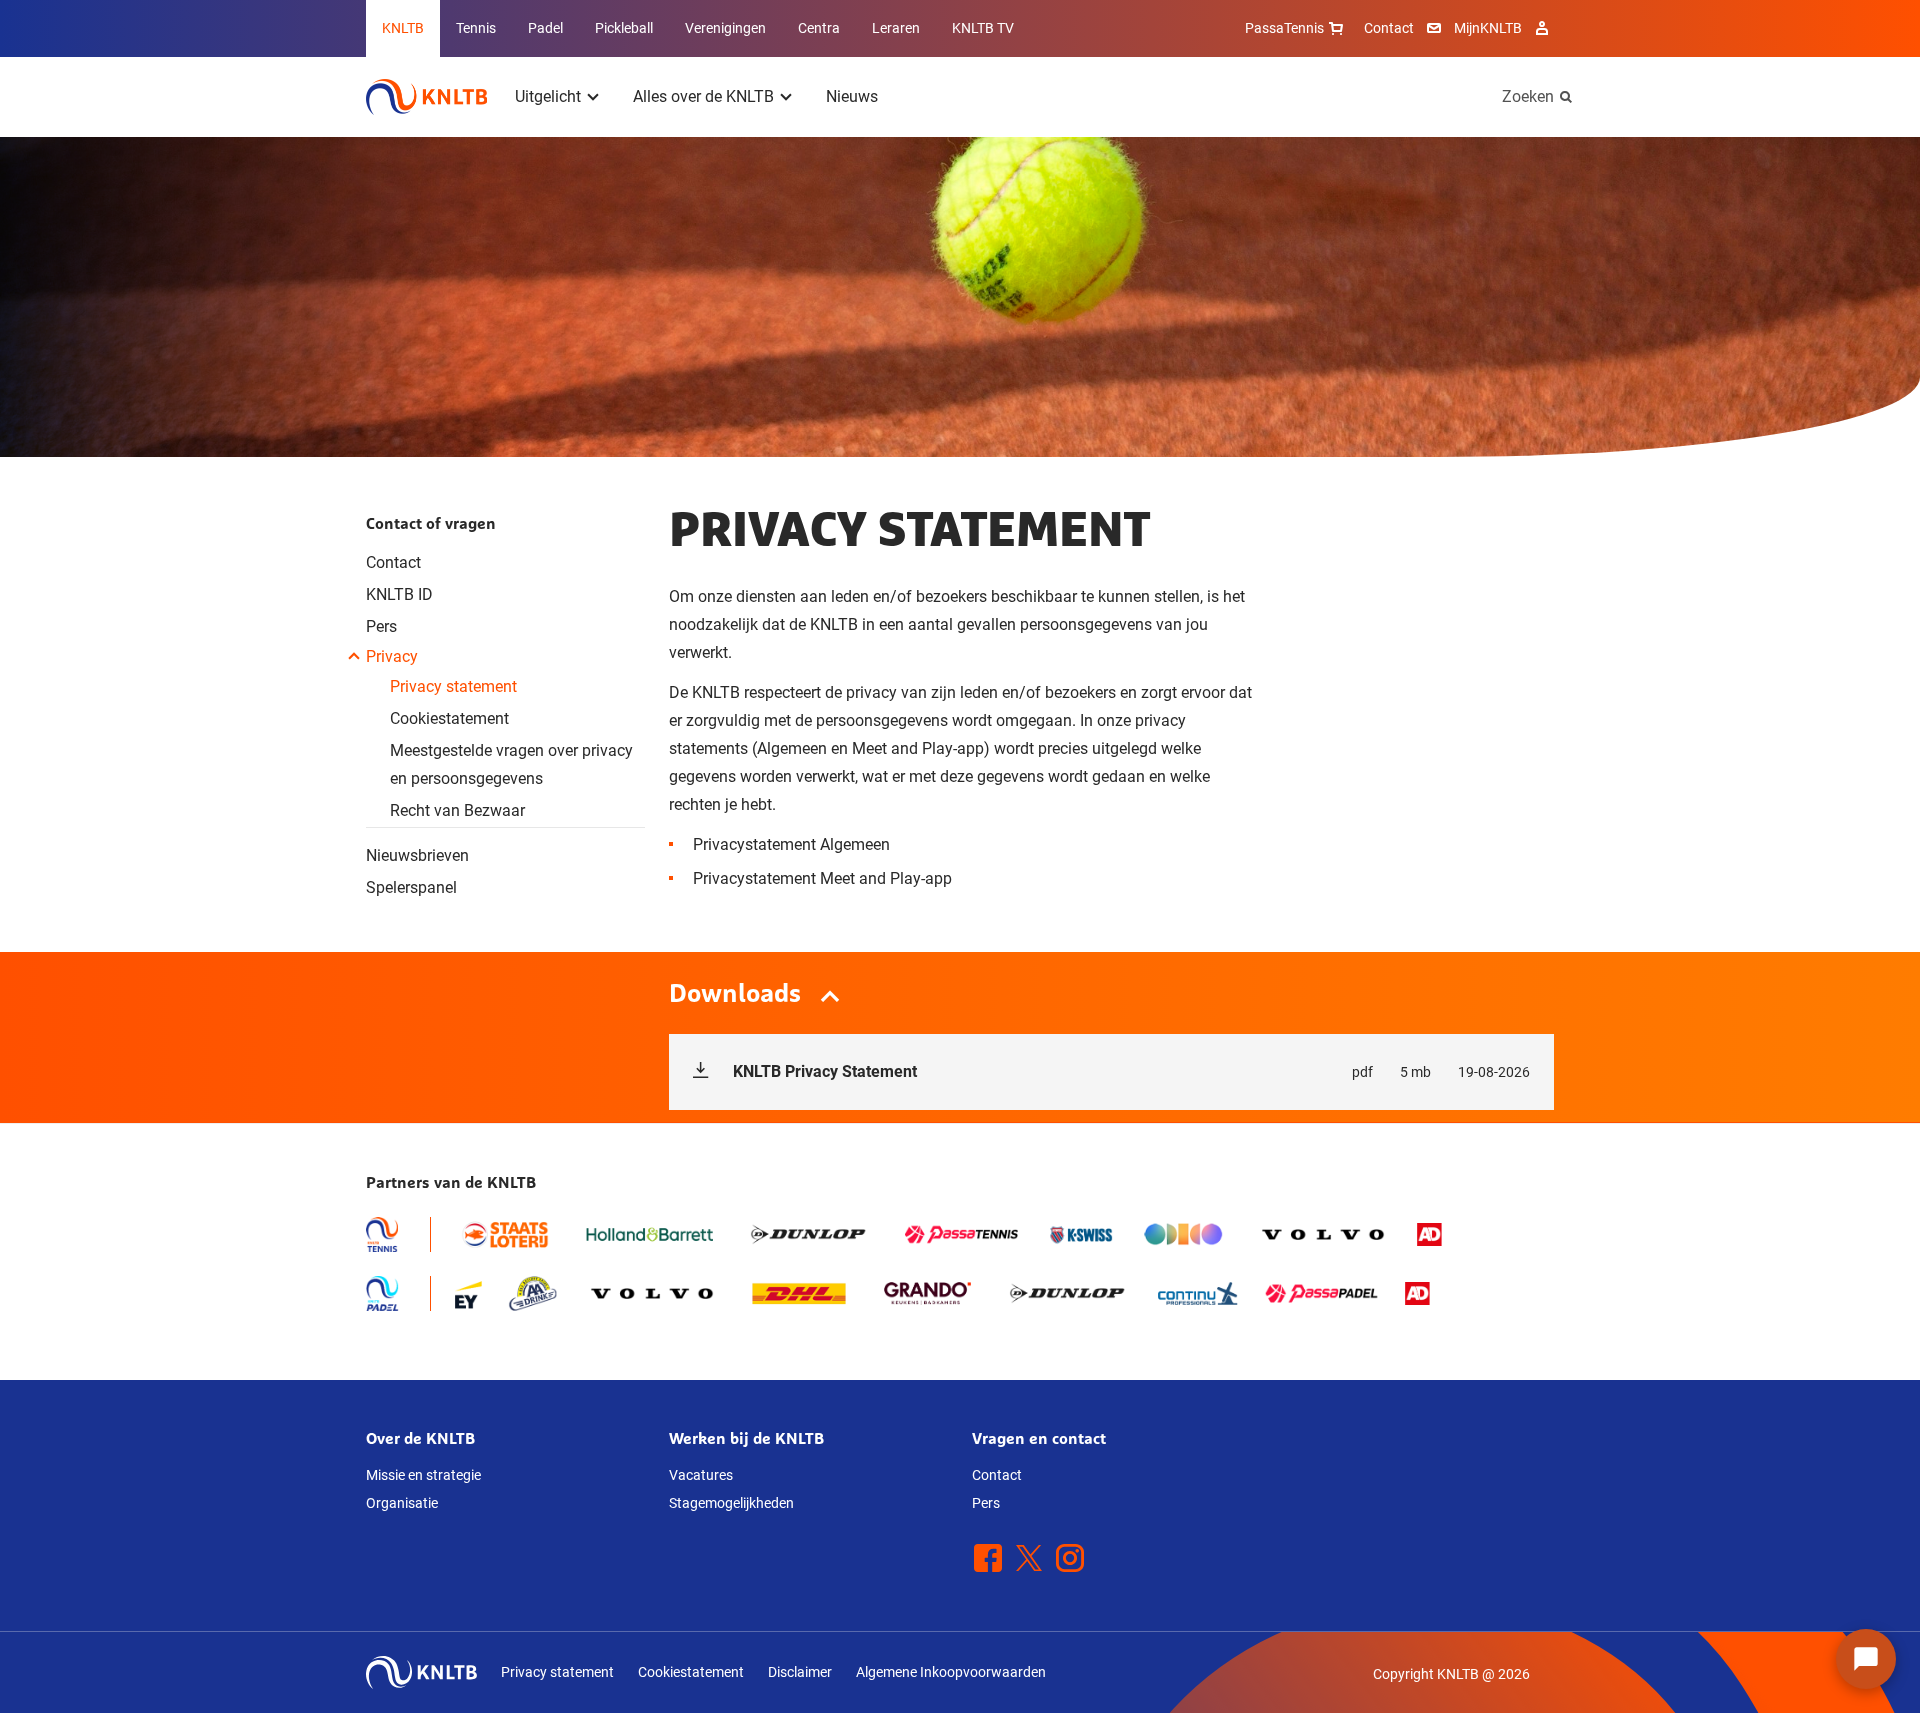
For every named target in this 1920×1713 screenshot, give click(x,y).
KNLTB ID (399, 594)
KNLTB (403, 28)
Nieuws (852, 96)
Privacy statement (453, 686)
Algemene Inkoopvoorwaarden (951, 1672)
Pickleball (624, 28)
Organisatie (402, 1503)
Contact (1389, 28)
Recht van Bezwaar (457, 810)
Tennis (476, 28)
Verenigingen (725, 28)
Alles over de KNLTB (703, 96)
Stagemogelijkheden (731, 1503)
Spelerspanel (411, 887)
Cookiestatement (449, 718)
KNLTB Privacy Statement (1131, 1071)
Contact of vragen (431, 523)
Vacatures (701, 1475)
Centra (819, 28)
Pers (381, 626)
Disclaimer (800, 1672)
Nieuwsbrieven (417, 855)
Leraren (896, 28)
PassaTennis (1284, 28)
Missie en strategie (423, 1475)
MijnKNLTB (1488, 28)
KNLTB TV (983, 28)
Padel (545, 28)
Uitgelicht (548, 96)
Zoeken (1528, 96)
